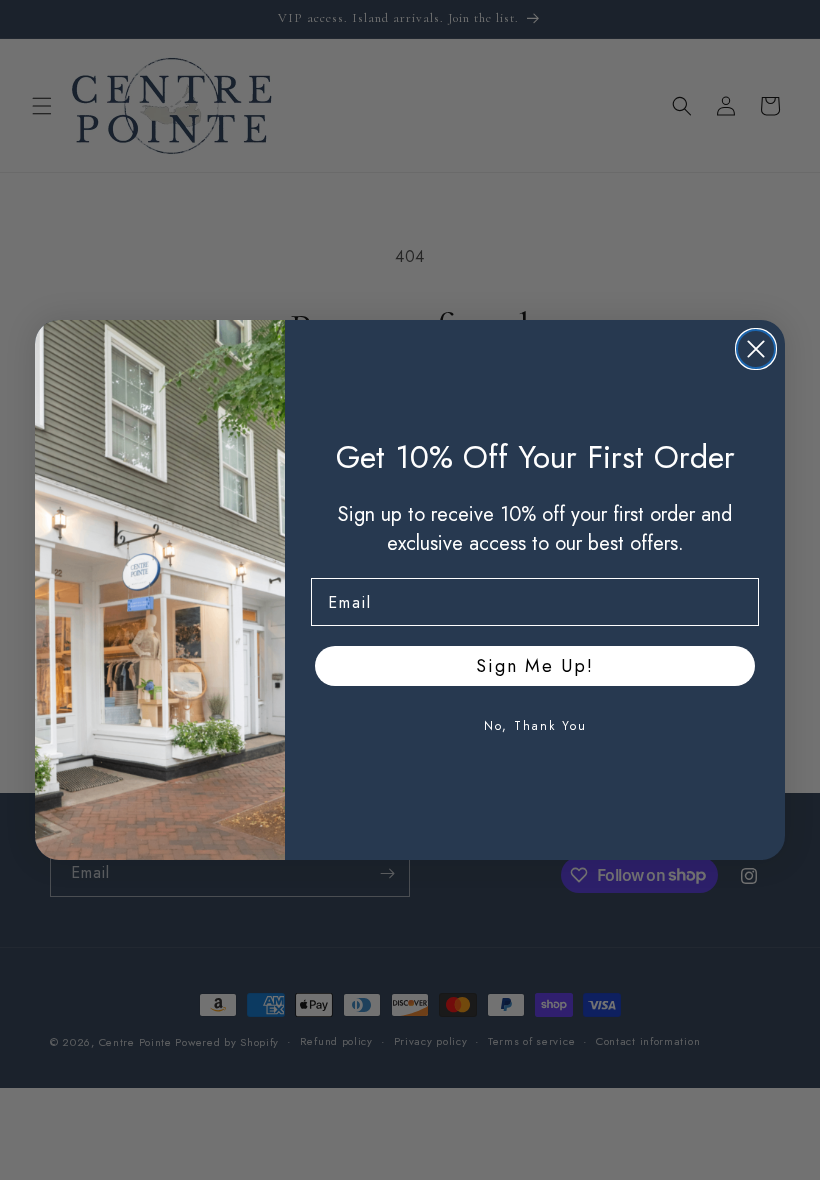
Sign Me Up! (535, 666)
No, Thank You (535, 726)
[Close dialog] (756, 349)
